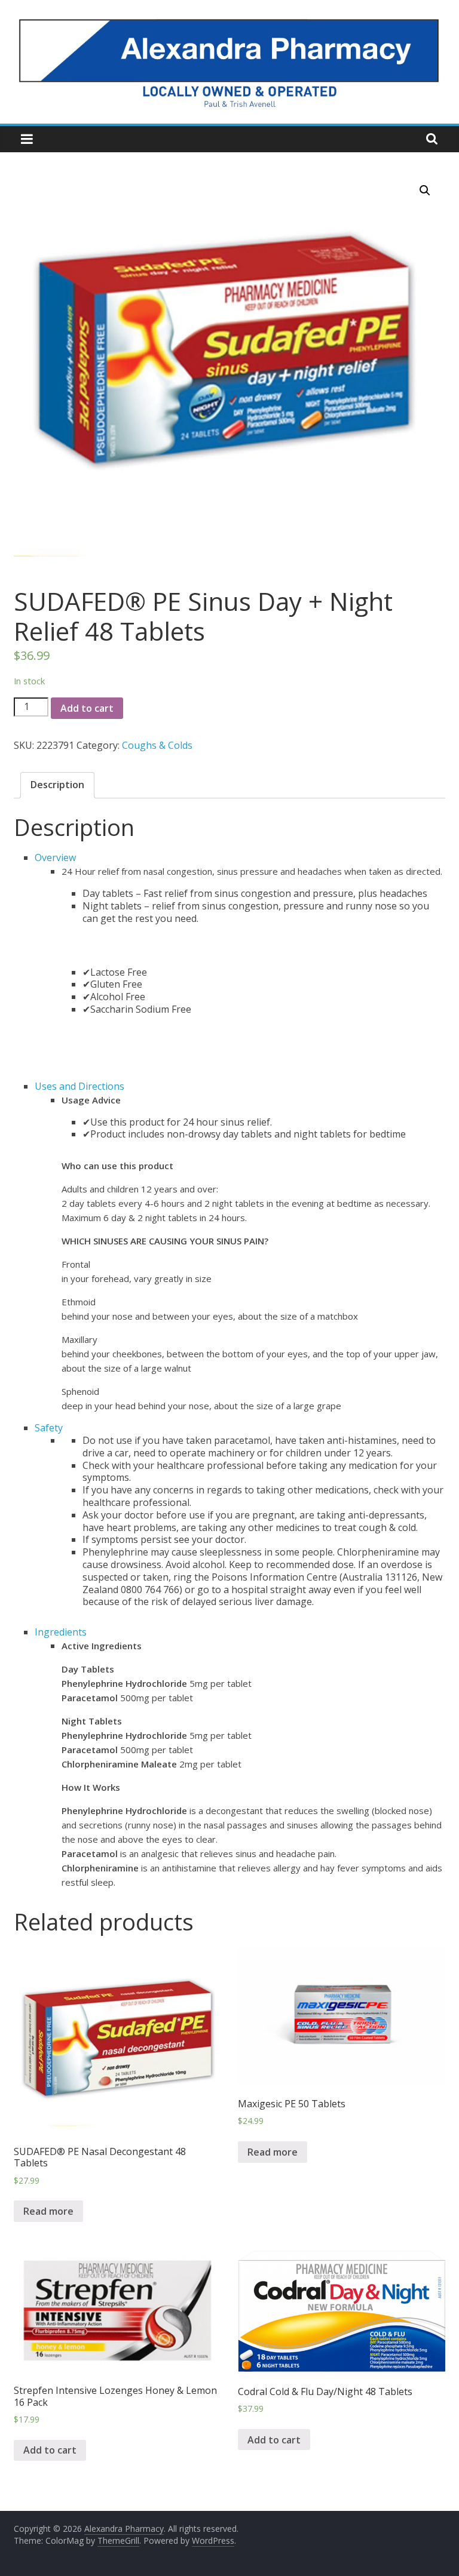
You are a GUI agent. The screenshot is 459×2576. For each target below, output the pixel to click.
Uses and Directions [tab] (79, 1086)
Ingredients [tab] (61, 1632)
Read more (48, 2211)
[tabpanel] (243, 968)
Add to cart (87, 708)
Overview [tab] (55, 857)
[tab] (57, 785)
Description (57, 785)
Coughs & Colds (157, 745)
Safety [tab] (49, 1428)
